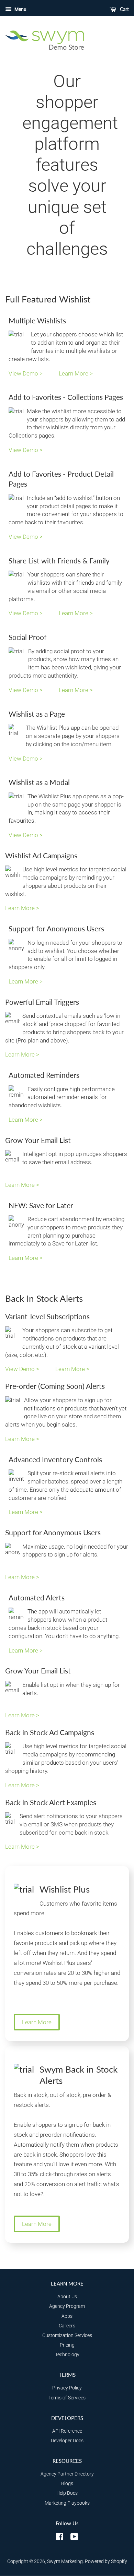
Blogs (67, 2484)
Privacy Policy (67, 2388)
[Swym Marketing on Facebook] (60, 2538)
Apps (67, 2316)
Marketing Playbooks (67, 2503)
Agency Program (67, 2306)
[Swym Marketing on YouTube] (74, 2538)
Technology (67, 2355)
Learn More (37, 2022)
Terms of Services (67, 2398)
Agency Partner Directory (67, 2474)
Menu (20, 9)
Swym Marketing (65, 2561)
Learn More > (76, 373)
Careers (67, 2326)
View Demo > (26, 373)
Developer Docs (67, 2441)
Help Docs (67, 2493)
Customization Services (67, 2335)
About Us (67, 2297)
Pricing (67, 2345)
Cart (124, 9)
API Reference (67, 2431)
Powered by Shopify (106, 2561)
